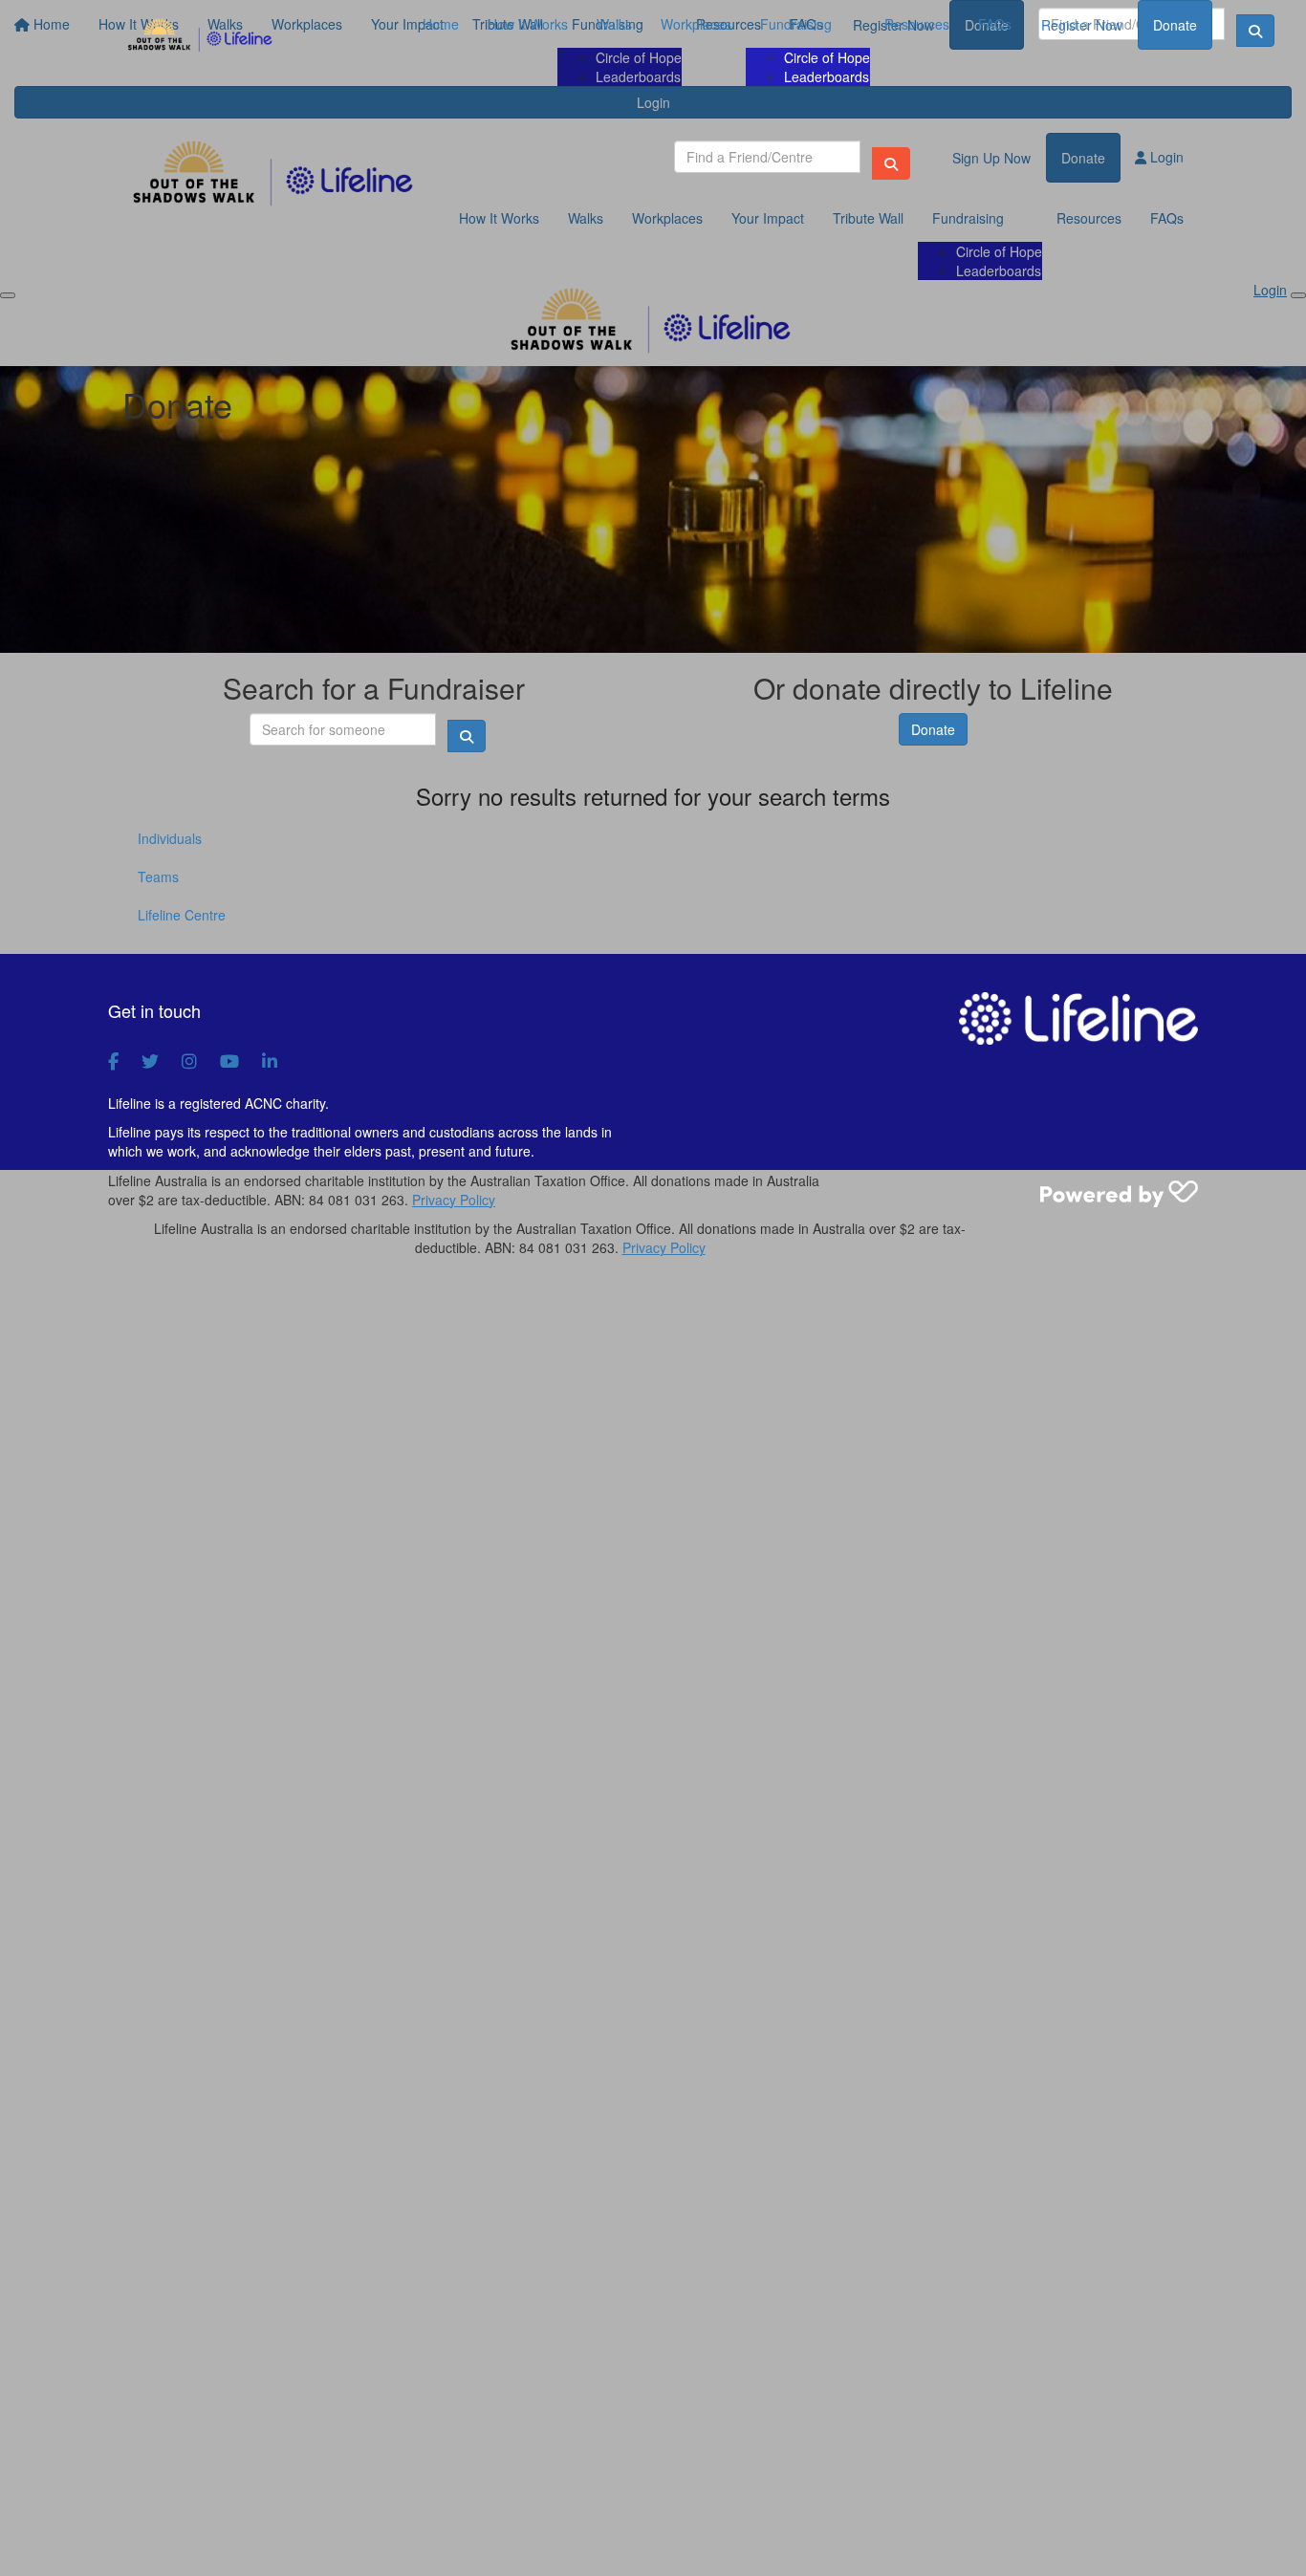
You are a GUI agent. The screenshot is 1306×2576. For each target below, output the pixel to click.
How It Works (528, 24)
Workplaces (696, 24)
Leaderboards (827, 76)
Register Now (1082, 25)
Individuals (170, 838)
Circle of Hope (827, 57)
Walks (614, 24)
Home (441, 24)
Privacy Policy (454, 1200)
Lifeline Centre (182, 915)
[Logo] (201, 36)
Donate (1175, 25)
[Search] (891, 163)
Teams (158, 877)
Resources (917, 24)
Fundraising (796, 24)
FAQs (995, 24)
